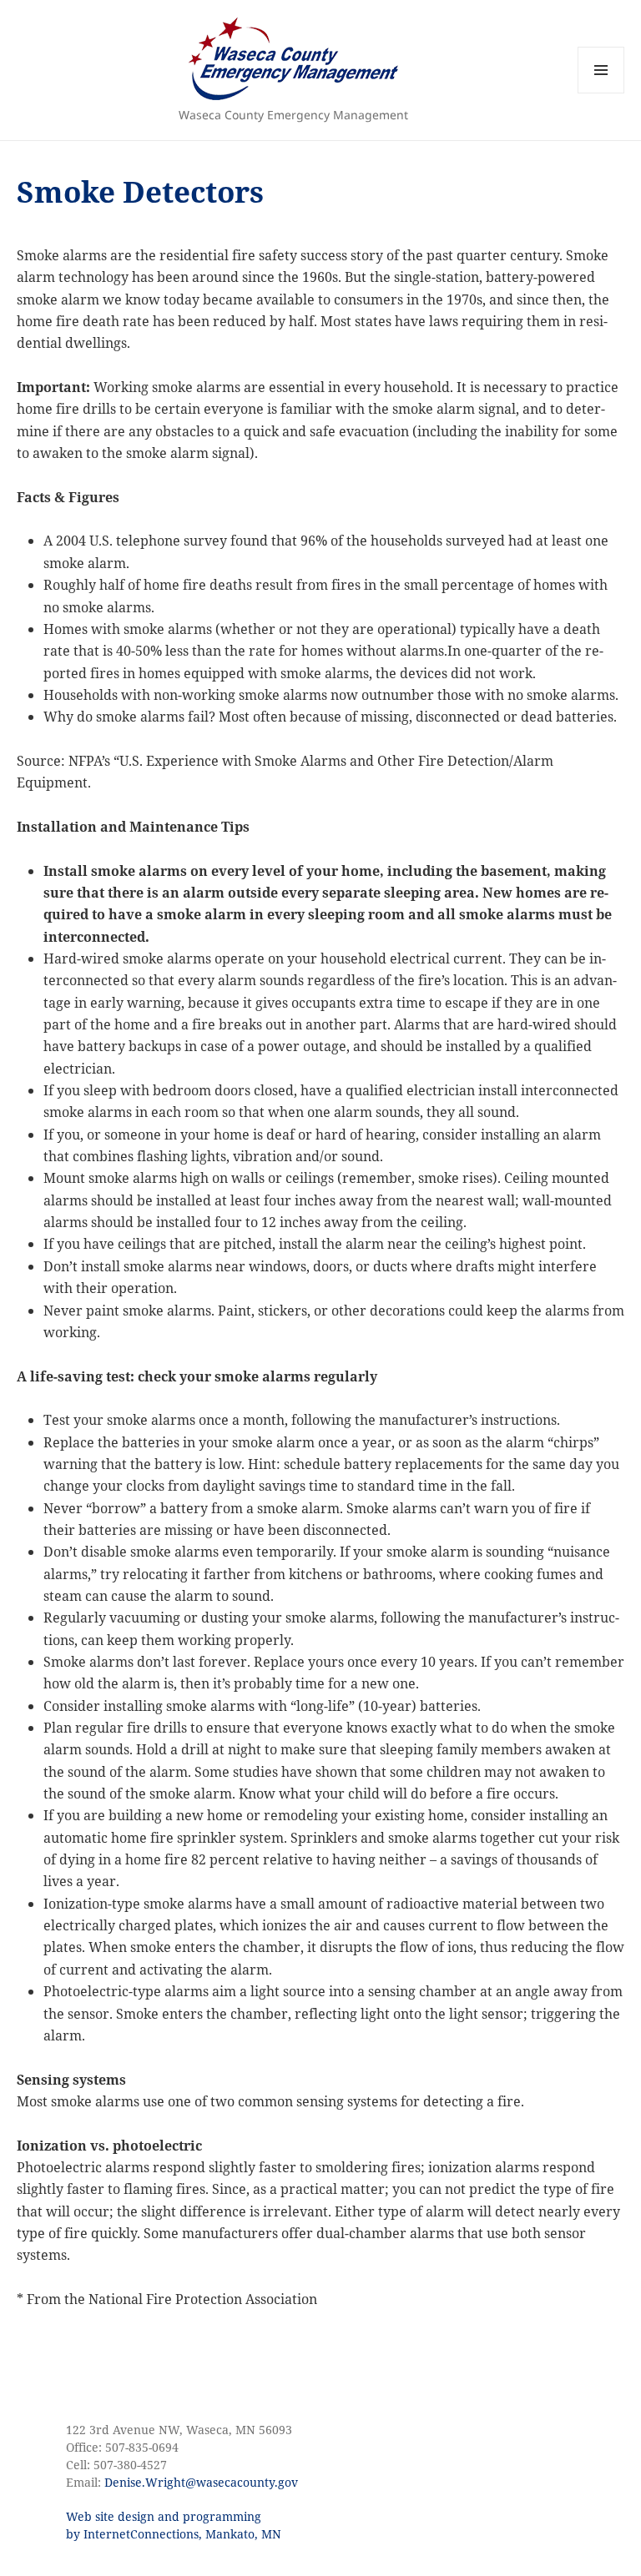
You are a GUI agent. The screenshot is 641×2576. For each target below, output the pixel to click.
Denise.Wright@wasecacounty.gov (201, 2482)
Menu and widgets (601, 93)
